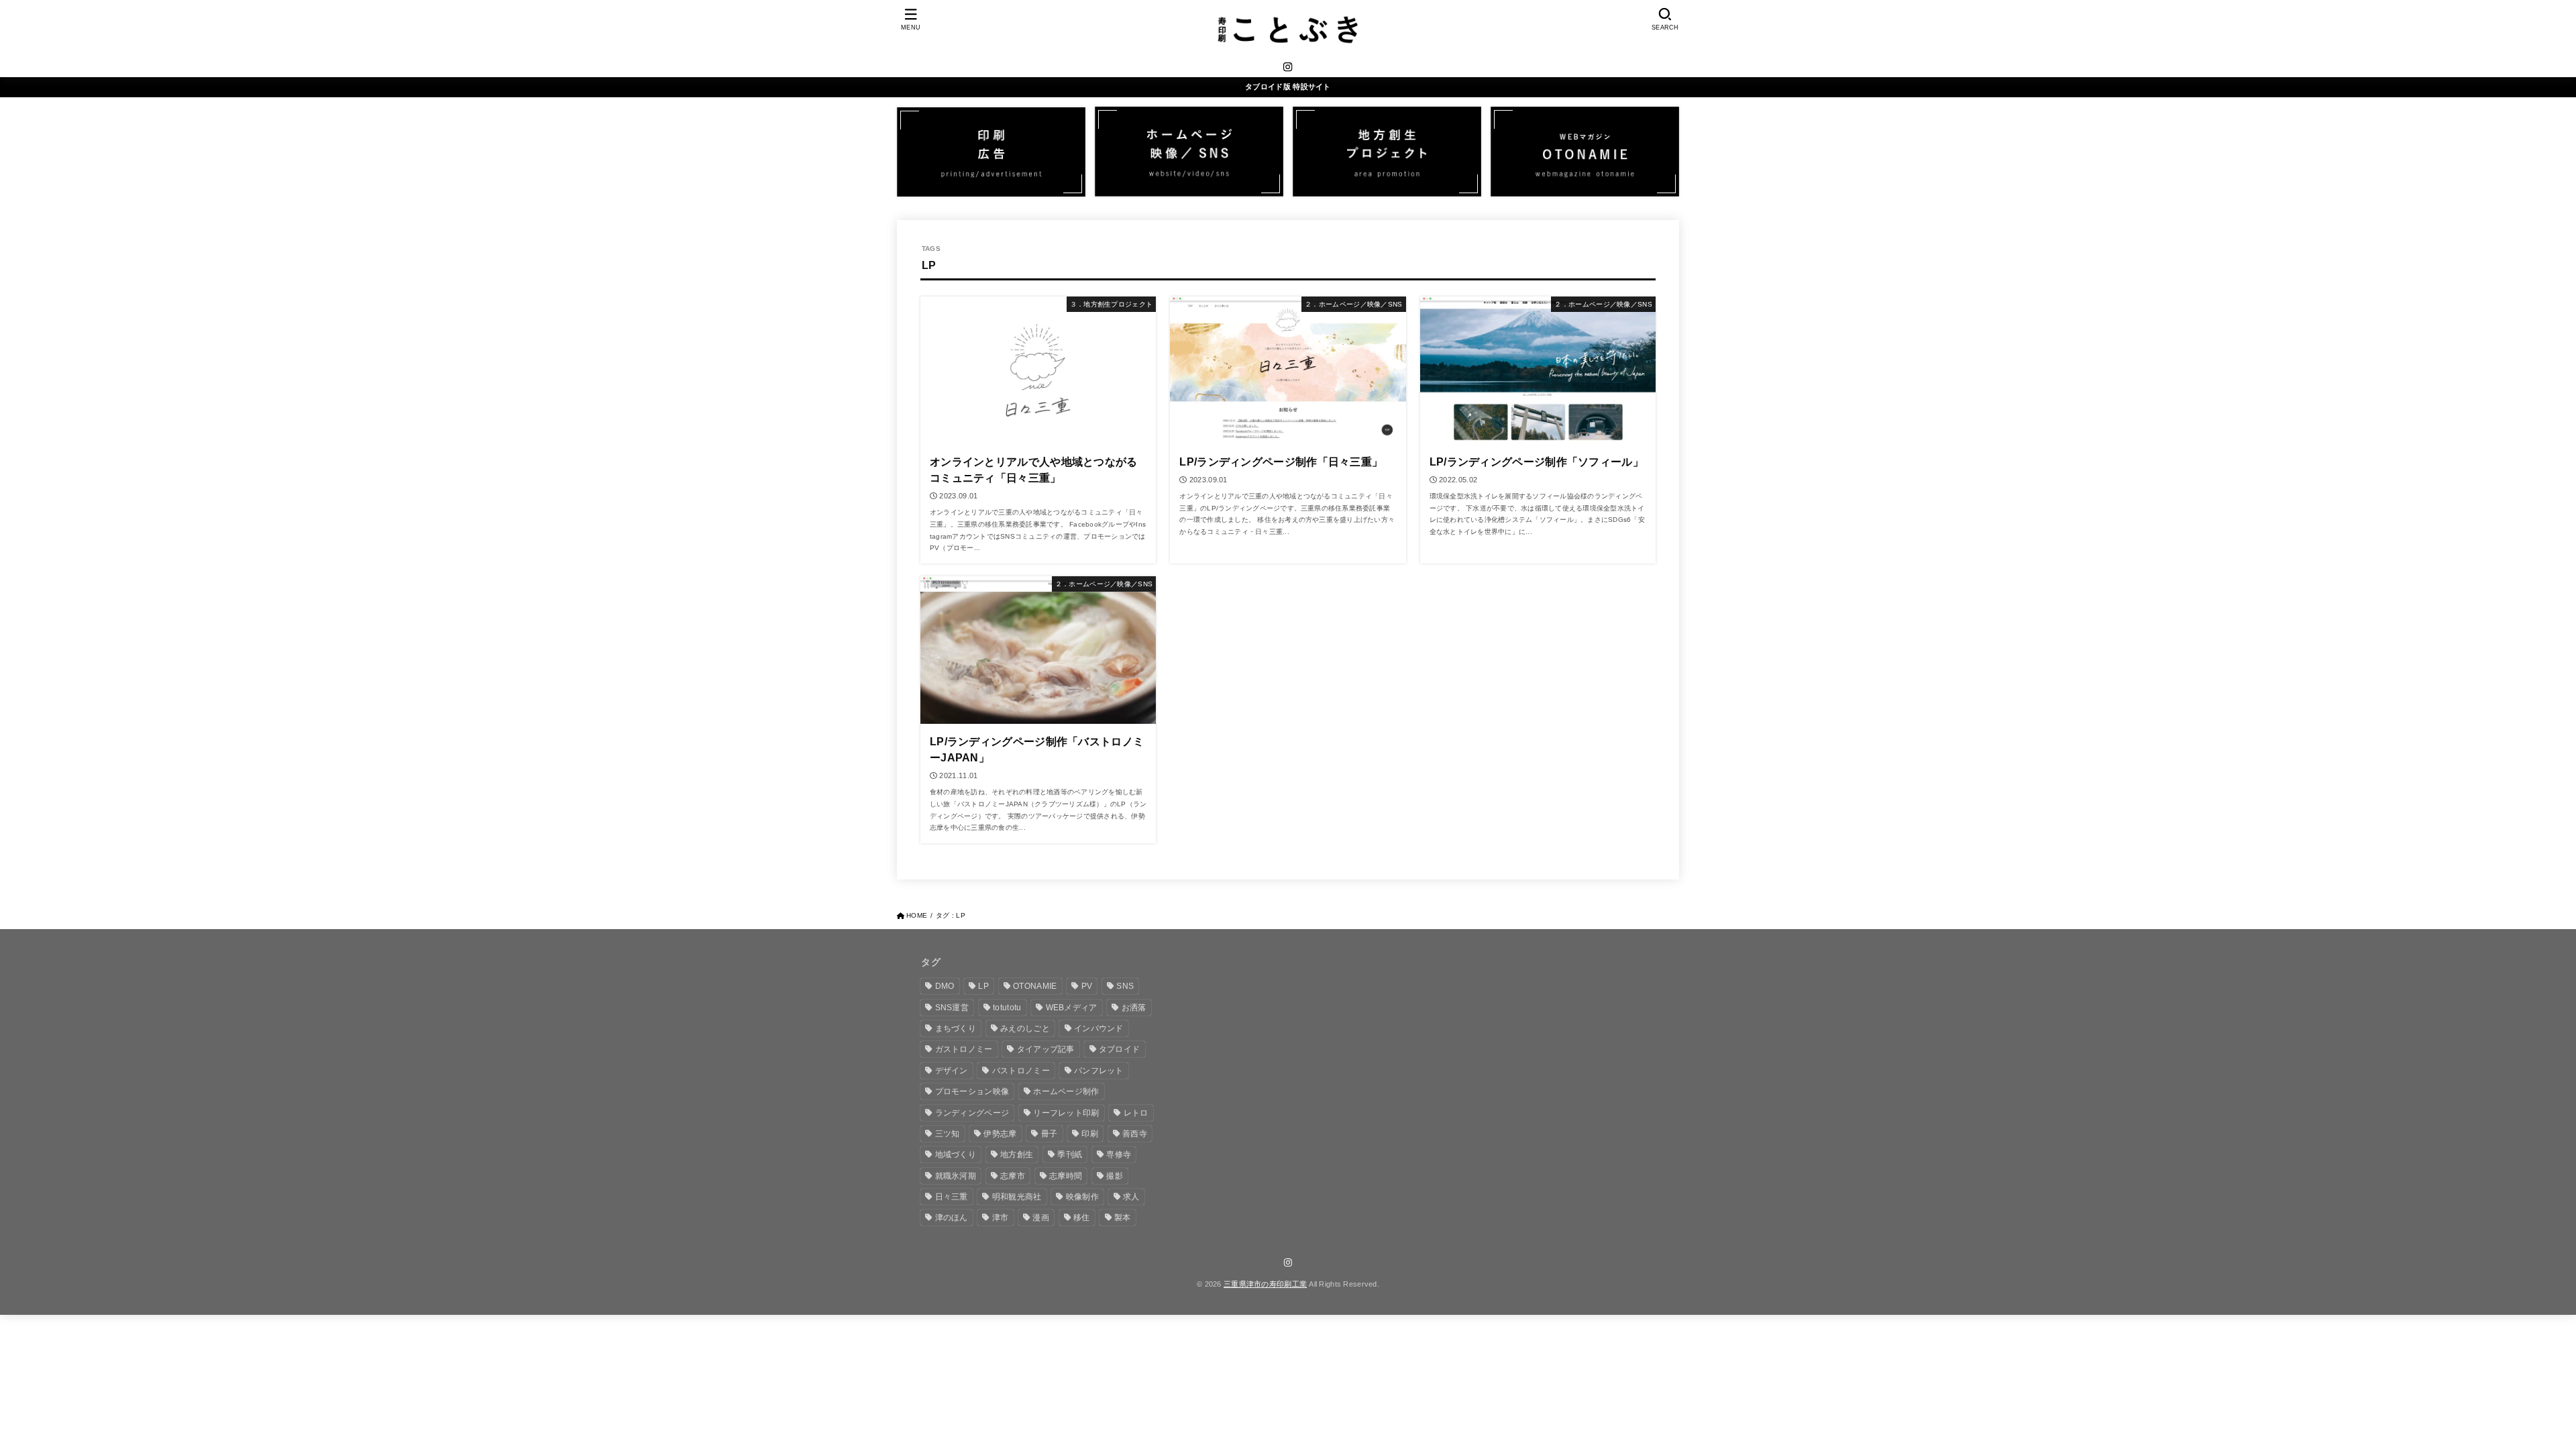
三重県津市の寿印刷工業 (1265, 1284)
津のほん (952, 1218)
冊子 (1050, 1134)
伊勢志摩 (1000, 1134)
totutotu (1007, 1008)
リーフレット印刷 (1066, 1113)
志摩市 (1013, 1176)
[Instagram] (1288, 67)
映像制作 (1082, 1197)
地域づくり (956, 1155)
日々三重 (952, 1197)
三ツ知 (948, 1134)
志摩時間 (1066, 1176)
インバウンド (1099, 1028)
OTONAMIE (1035, 986)
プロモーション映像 (972, 1091)
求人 (1131, 1197)
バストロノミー (1021, 1071)
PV (1087, 986)
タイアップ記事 (1046, 1049)
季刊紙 (1070, 1155)
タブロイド (1120, 1049)
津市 (1001, 1218)
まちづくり (956, 1028)
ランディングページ (972, 1113)
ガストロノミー (964, 1049)
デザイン (952, 1071)
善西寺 (1135, 1134)
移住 (1082, 1218)
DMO (945, 986)
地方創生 (1017, 1155)
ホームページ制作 (1066, 1091)
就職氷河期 (956, 1176)
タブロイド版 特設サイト (1288, 87)
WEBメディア (1072, 1008)
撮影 (1115, 1176)
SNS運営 (952, 1008)
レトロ (1136, 1113)
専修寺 (1119, 1155)
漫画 (1041, 1218)
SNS (1125, 986)
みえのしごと (1025, 1028)
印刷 (1090, 1134)
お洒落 (1134, 1008)
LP (983, 986)
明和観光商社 (1017, 1197)
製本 (1123, 1218)
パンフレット (1099, 1071)
